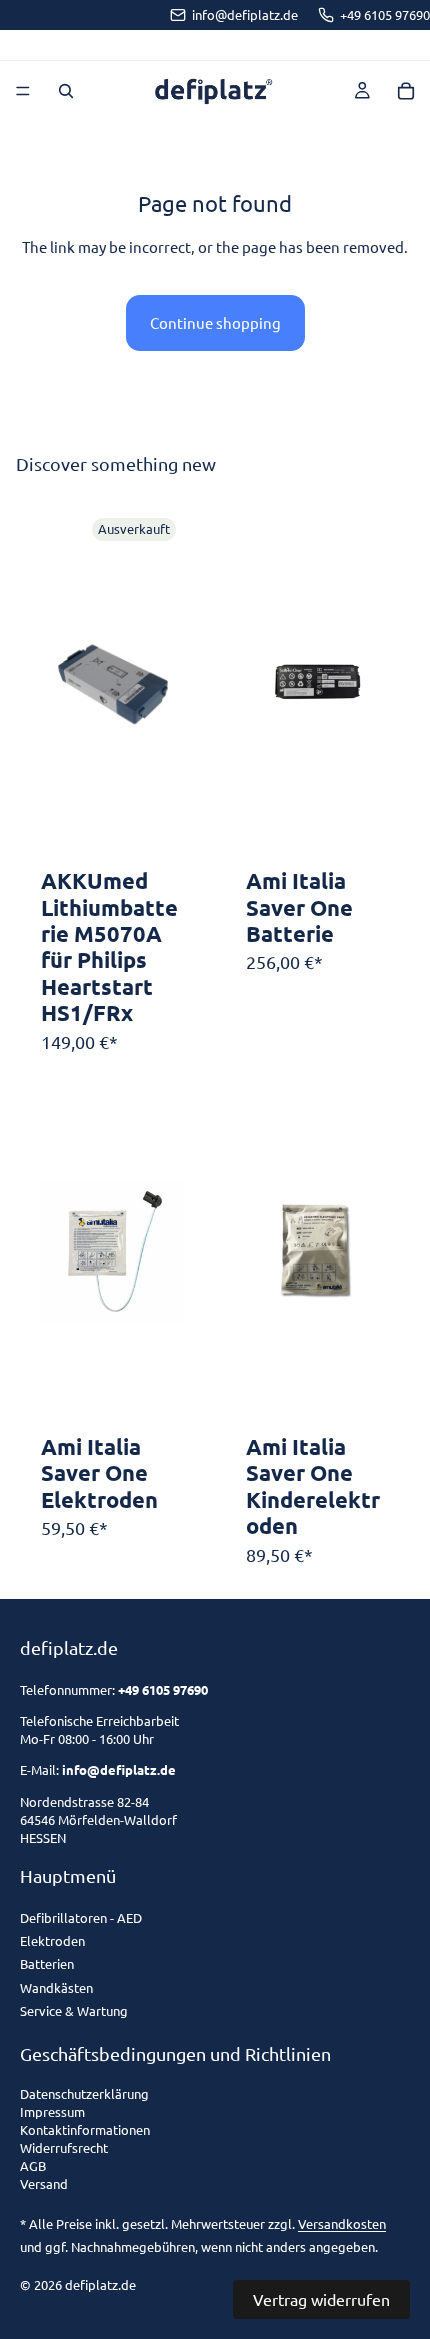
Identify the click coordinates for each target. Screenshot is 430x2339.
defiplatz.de (100, 2284)
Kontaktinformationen (85, 2130)
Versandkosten (342, 2223)
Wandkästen (56, 1987)
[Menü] (23, 91)
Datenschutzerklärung (84, 2094)
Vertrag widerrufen (321, 2299)
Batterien (47, 1963)
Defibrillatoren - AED (81, 1917)
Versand (44, 2184)
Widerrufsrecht (64, 2148)
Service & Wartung (74, 2010)
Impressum (52, 2112)
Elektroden (52, 1940)
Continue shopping (215, 322)
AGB (33, 2166)
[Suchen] (66, 91)
